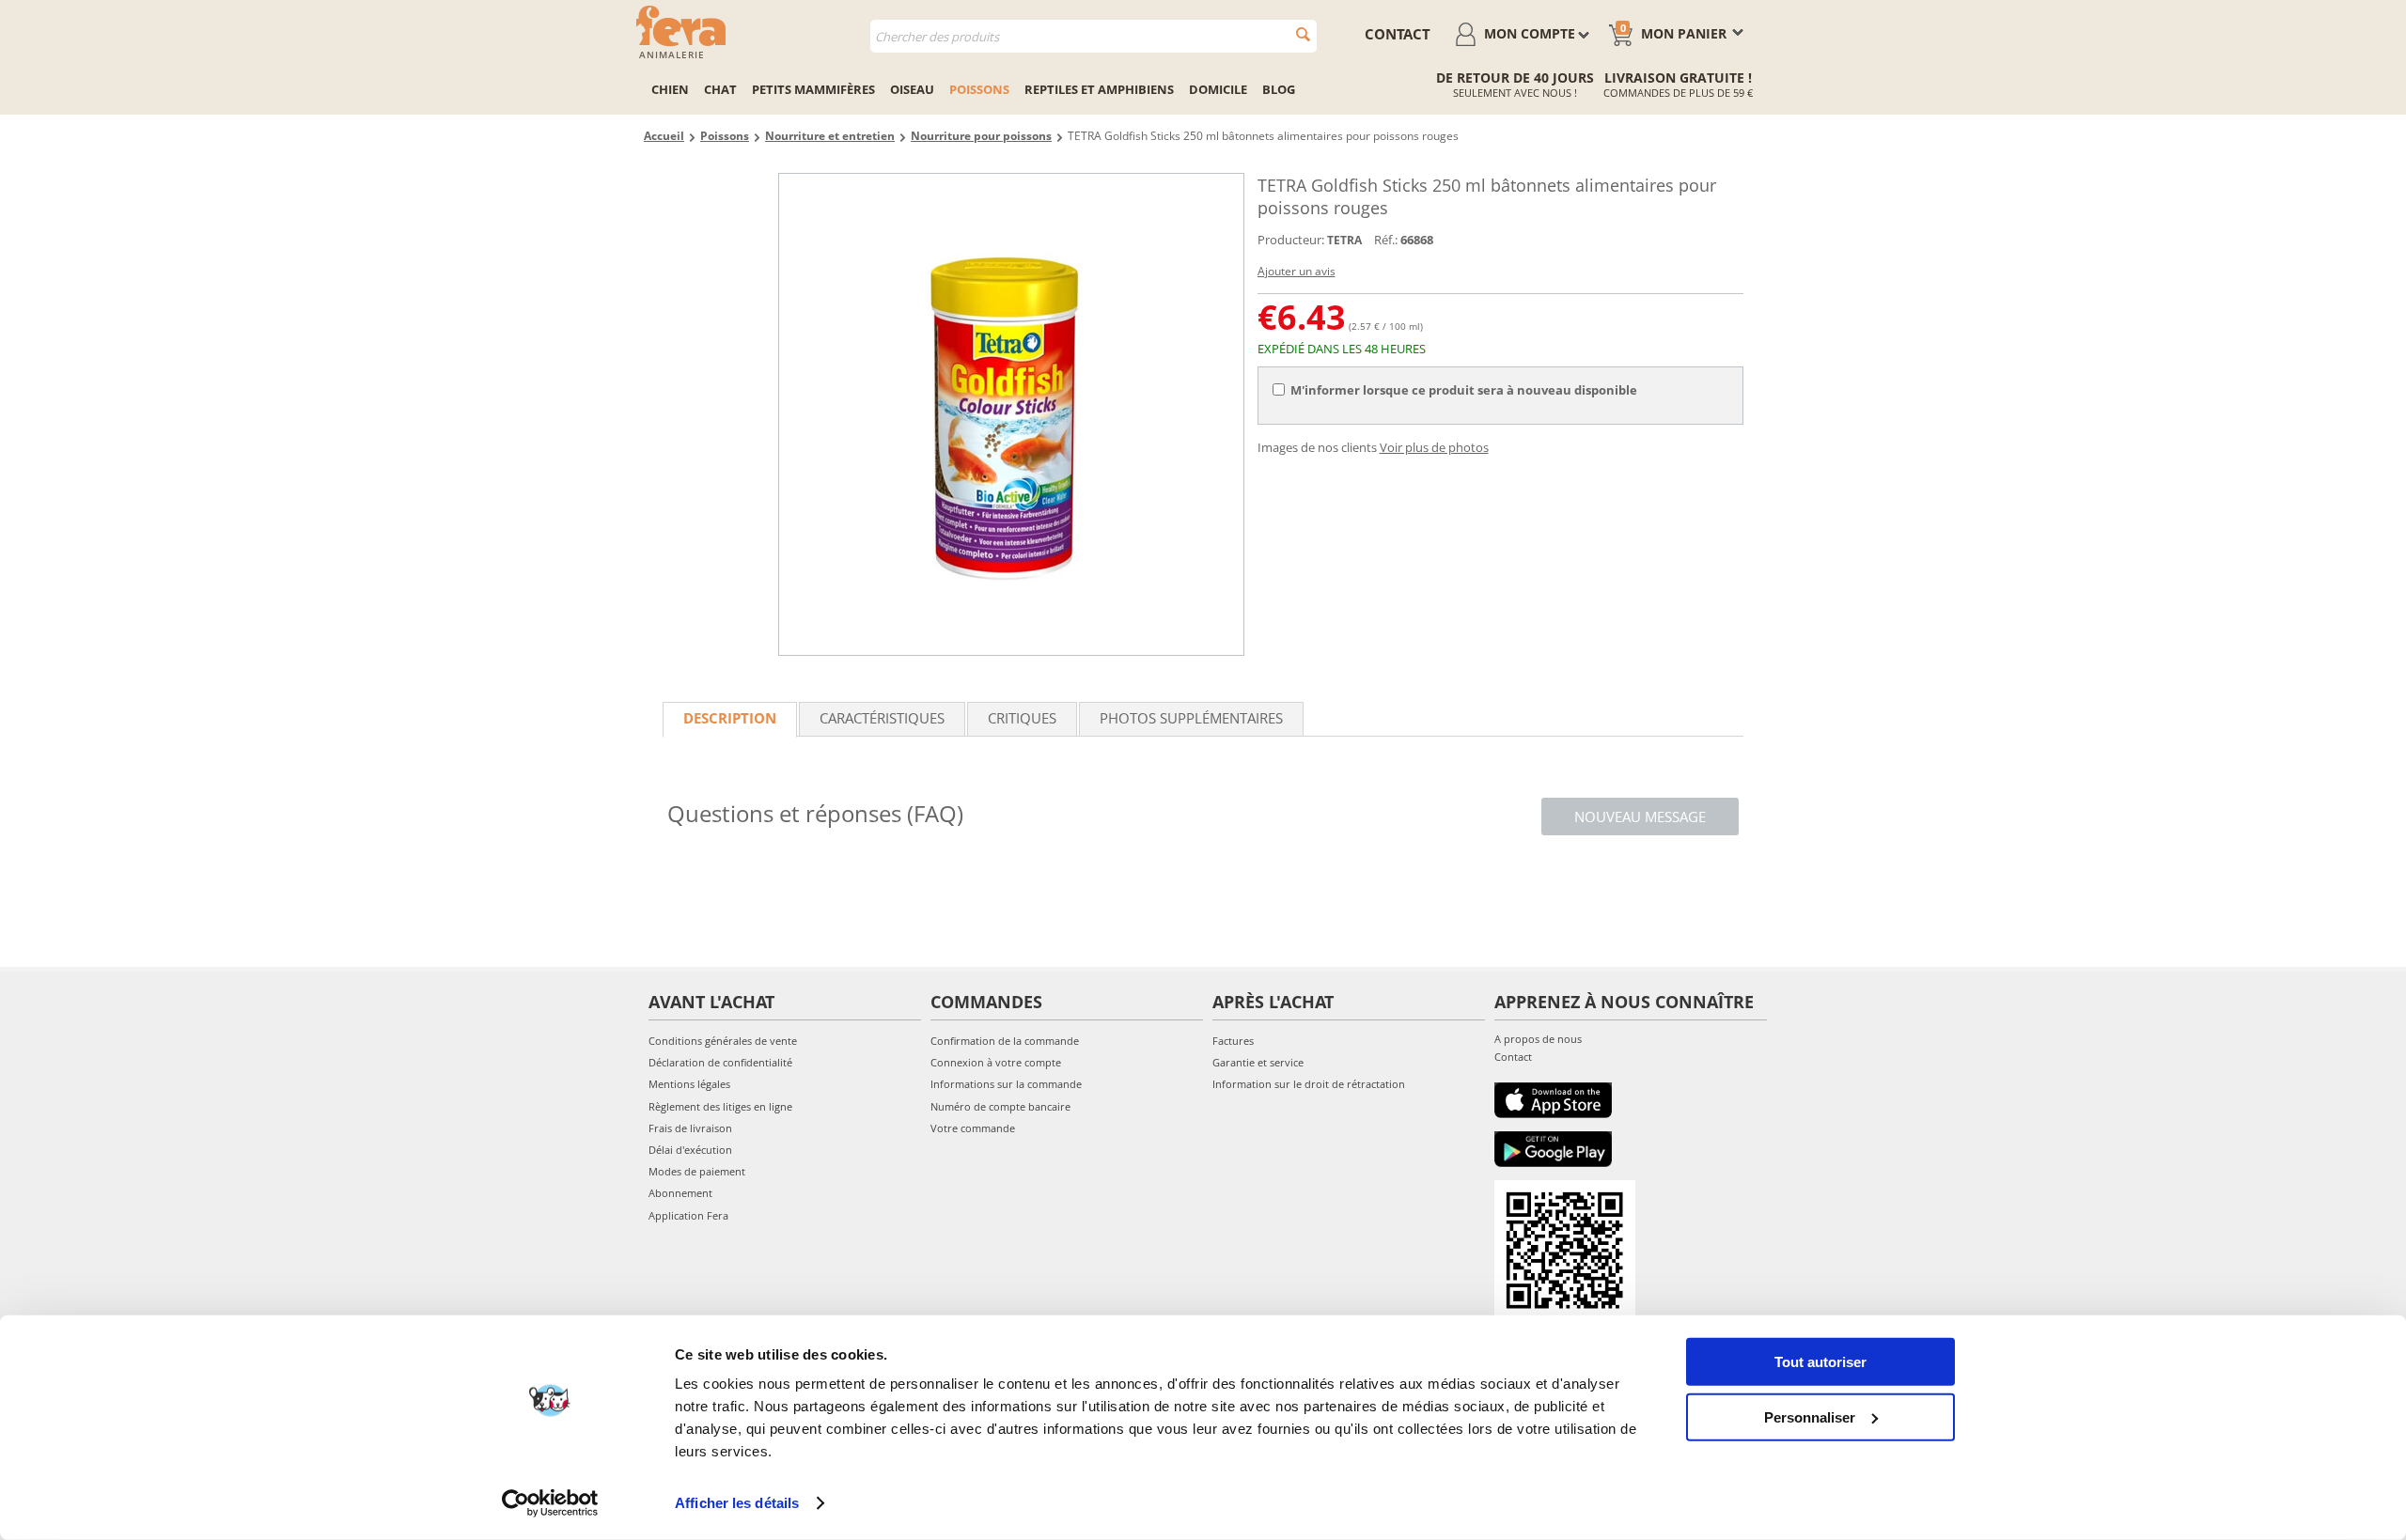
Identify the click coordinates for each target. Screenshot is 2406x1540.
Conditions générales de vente (723, 1041)
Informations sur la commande (1006, 1084)
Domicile (1218, 89)
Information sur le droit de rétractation (1309, 1084)
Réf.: (1386, 240)
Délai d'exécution (690, 1150)
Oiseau (912, 89)
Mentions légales (689, 1084)
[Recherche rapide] (1303, 34)
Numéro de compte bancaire (1000, 1106)
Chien (670, 89)
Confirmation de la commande (1005, 1041)
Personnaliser (1810, 1416)
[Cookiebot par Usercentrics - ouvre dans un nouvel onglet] (550, 1503)
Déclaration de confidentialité (720, 1062)
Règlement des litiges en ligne (720, 1106)
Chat (720, 89)
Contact (1513, 1057)
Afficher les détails (737, 1503)
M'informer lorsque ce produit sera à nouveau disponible (1464, 390)
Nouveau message (1640, 817)
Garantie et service (1258, 1062)
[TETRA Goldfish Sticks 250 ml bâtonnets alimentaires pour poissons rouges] (1011, 414)
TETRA (1344, 240)
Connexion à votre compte (996, 1062)
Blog (1279, 89)
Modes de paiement (697, 1171)
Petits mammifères (813, 89)
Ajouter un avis (1297, 271)
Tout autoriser (1820, 1362)
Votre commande (973, 1128)
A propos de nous (1538, 1039)
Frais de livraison (690, 1128)
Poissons (979, 89)
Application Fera (688, 1215)
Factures (1233, 1041)
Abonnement (680, 1193)
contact (1398, 34)
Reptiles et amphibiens (1099, 89)
